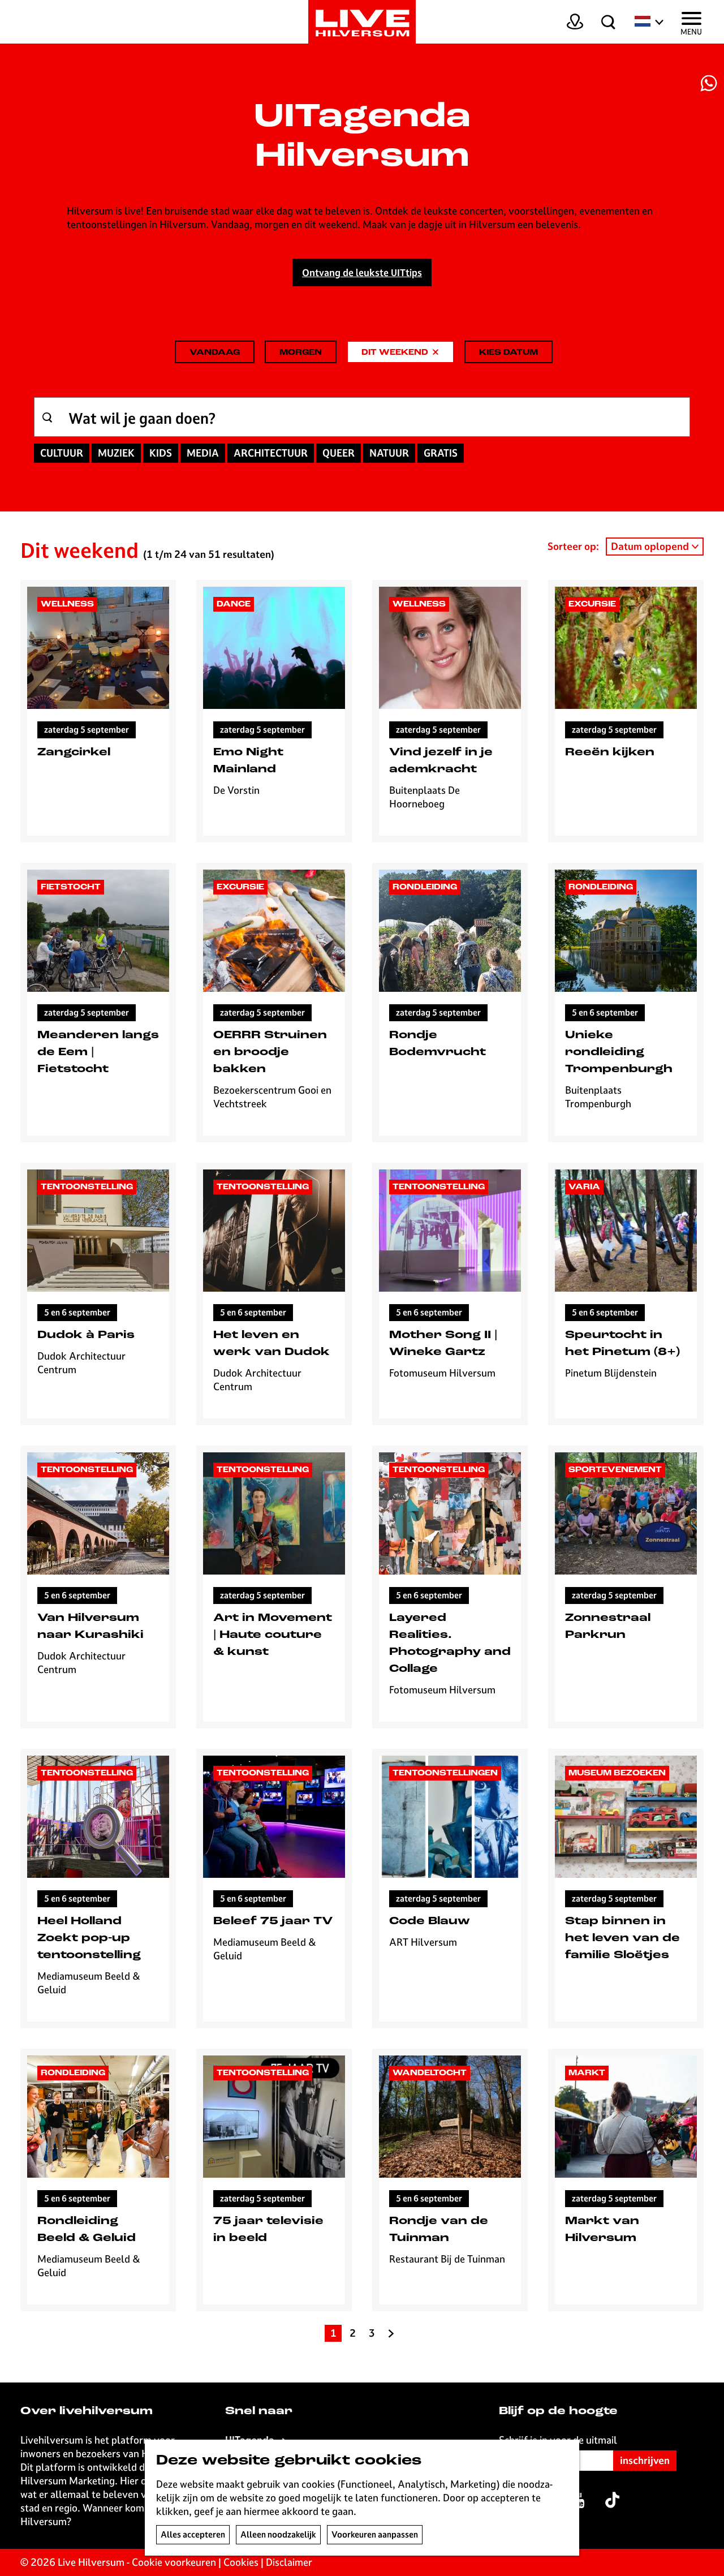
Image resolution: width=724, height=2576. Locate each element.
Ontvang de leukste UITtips (362, 273)
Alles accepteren (193, 2534)
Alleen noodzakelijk (278, 2534)
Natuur (389, 453)
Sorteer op (573, 546)
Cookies (241, 2562)
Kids (161, 453)
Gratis (441, 453)
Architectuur (271, 453)
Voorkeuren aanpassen (375, 2534)
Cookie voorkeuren (174, 2562)
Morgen (301, 353)
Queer (339, 453)
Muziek (116, 453)
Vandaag (215, 353)
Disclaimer (289, 2562)
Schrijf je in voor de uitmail (558, 2440)
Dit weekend (395, 356)
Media (203, 453)
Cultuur (62, 453)
